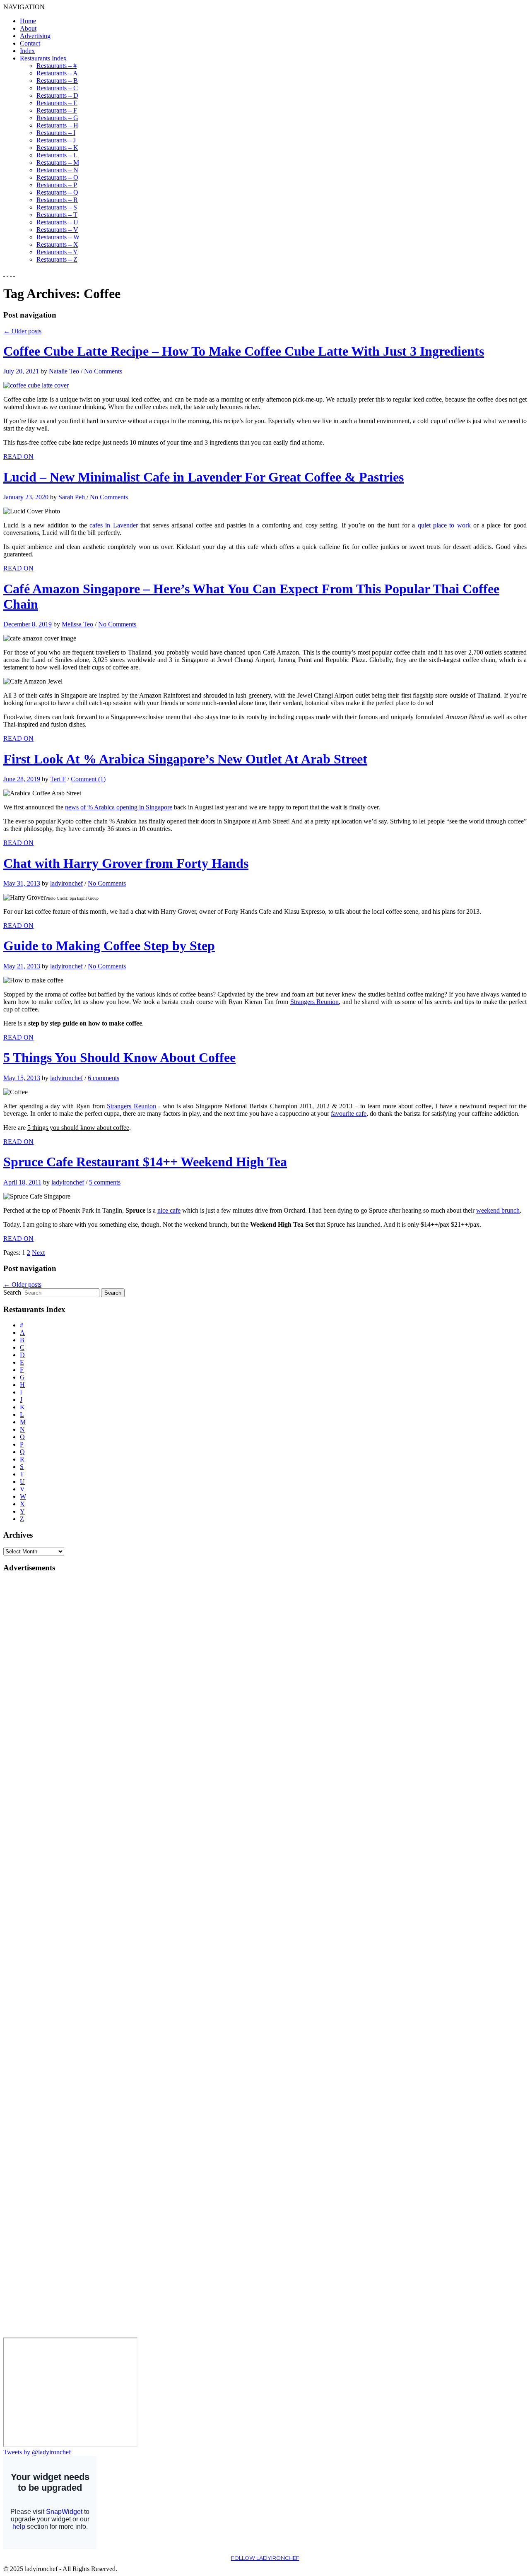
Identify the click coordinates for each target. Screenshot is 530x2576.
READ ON (18, 456)
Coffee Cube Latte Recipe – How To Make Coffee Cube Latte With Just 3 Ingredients (244, 351)
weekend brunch (498, 1210)
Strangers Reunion (315, 1002)
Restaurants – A (57, 73)
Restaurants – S (57, 207)
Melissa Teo (77, 624)
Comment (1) (88, 779)
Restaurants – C (57, 88)
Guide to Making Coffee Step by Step (109, 946)
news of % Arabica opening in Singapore (119, 807)
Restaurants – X (57, 244)
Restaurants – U (57, 222)
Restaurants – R (57, 200)
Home (28, 21)
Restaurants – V (57, 230)
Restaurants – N (57, 170)
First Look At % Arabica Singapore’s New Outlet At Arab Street (185, 759)
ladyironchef (66, 883)
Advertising (35, 36)
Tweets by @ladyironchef (37, 2452)
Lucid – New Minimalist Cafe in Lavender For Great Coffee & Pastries (204, 477)
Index (27, 51)
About (28, 28)
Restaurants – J (56, 140)
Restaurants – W (58, 237)
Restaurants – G (57, 118)
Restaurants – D (57, 95)
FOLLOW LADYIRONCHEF (265, 2558)
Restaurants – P (57, 185)
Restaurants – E (57, 103)
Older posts (22, 331)
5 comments (105, 1182)
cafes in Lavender (114, 525)
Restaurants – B (57, 81)
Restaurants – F (57, 110)
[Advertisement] (36, 1704)
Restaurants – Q (57, 192)
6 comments (104, 1078)
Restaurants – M (58, 163)
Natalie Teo (64, 371)
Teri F (58, 779)
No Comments (103, 371)
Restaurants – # (57, 66)
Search (12, 1292)
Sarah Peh (72, 497)
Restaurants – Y (57, 252)
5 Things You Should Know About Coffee (119, 1057)
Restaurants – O (57, 177)
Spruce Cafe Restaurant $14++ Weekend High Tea (145, 1162)
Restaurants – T (57, 215)
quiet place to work (444, 525)
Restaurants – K (57, 148)
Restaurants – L (57, 155)
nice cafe (169, 1210)
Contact (30, 43)
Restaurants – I (56, 133)
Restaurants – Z (57, 259)
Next (38, 1253)
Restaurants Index (43, 58)
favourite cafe (349, 1113)
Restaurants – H (57, 125)
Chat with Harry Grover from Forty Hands (126, 863)
